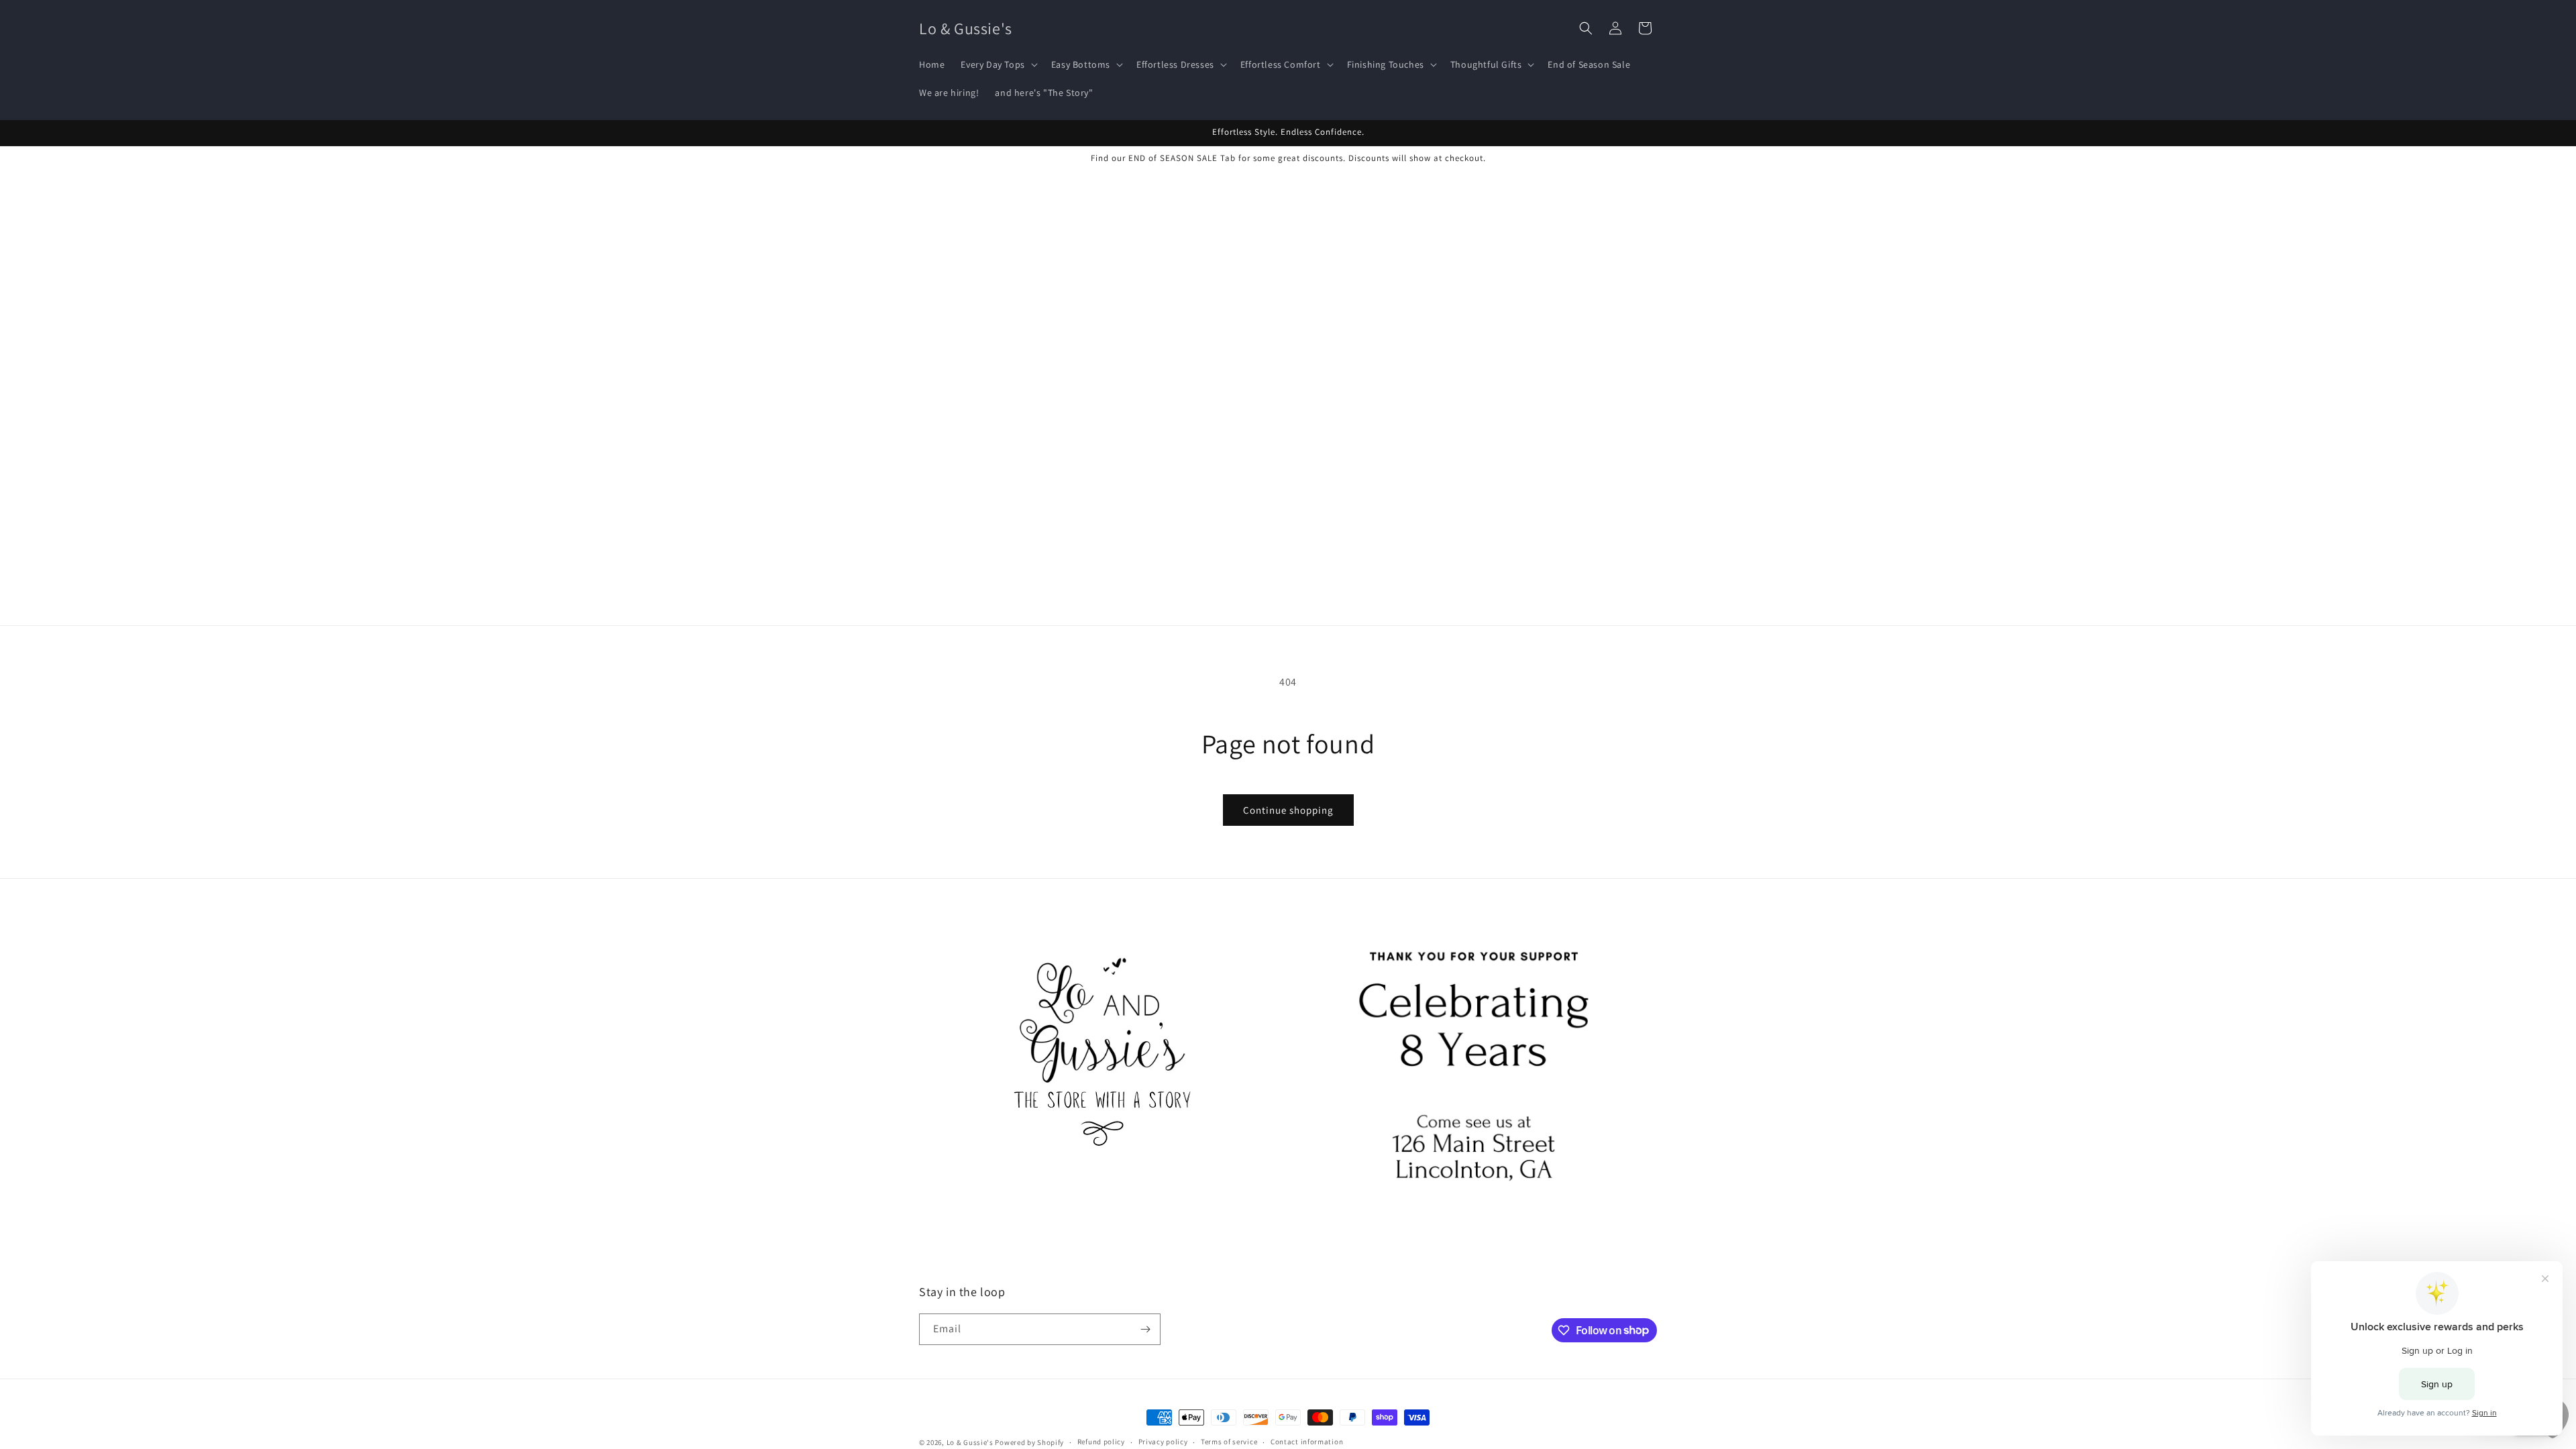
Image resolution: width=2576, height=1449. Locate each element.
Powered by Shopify (1029, 1442)
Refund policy (1101, 1442)
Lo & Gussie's (970, 1442)
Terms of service (1229, 1442)
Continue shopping (1288, 810)
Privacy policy (1163, 1442)
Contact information (1307, 1442)
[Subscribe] (1145, 1329)
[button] (998, 64)
